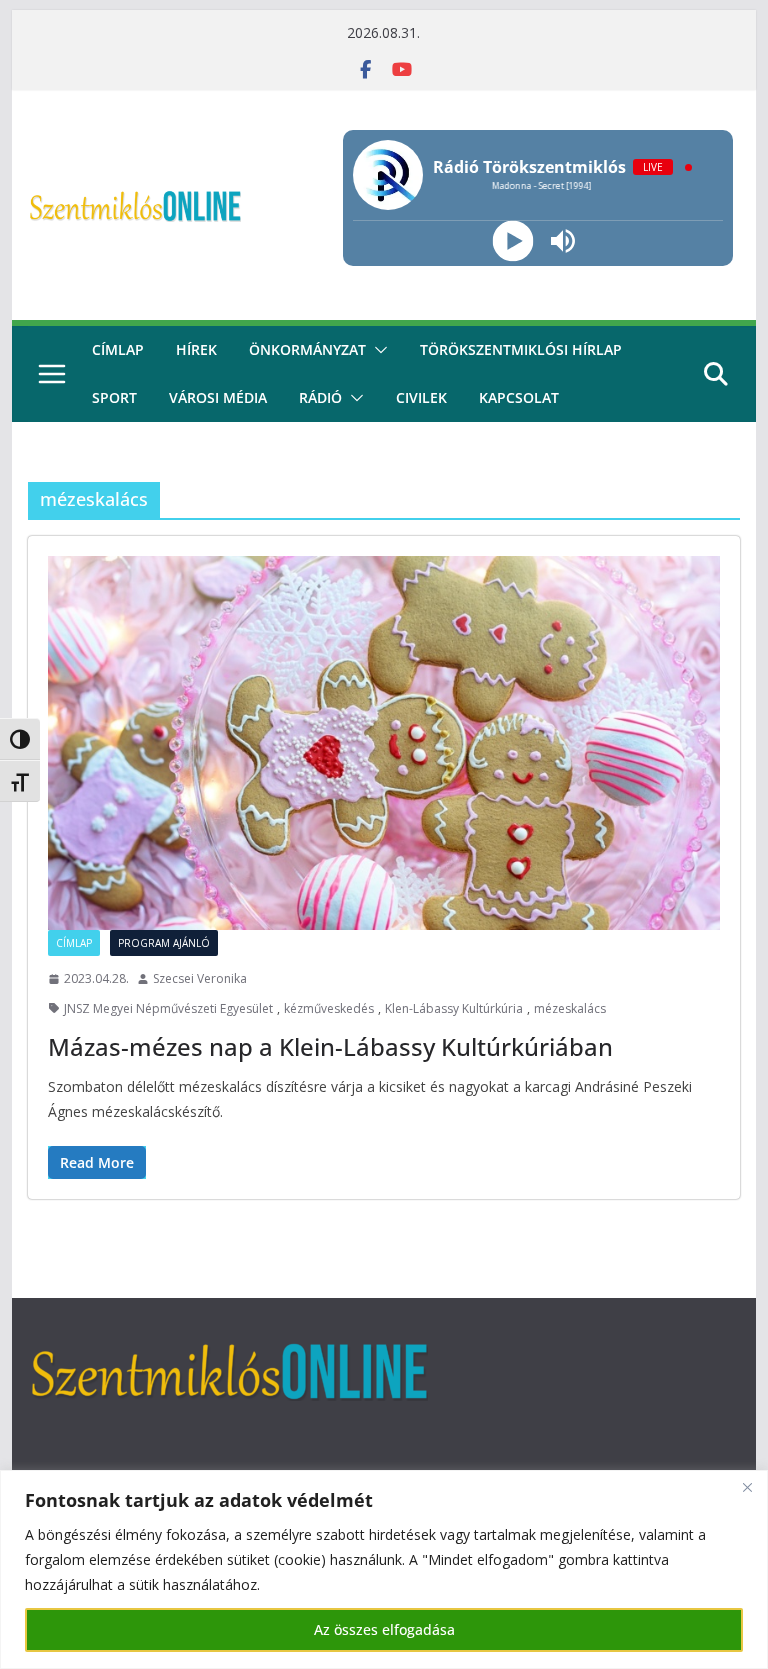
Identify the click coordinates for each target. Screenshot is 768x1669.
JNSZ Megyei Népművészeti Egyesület (168, 1008)
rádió (320, 397)
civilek (421, 397)
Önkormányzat (307, 349)
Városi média (218, 397)
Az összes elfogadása (384, 1629)
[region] (384, 1569)
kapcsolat (519, 397)
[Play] (512, 241)
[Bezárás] (747, 1487)
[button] (377, 350)
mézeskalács (570, 1008)
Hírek (196, 349)
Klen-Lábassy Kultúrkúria (454, 1008)
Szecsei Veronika (200, 978)
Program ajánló (164, 943)
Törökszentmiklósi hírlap (521, 349)
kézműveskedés (329, 1008)
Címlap (74, 943)
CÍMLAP (118, 349)
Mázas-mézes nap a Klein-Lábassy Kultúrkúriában (330, 1046)
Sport (114, 397)
